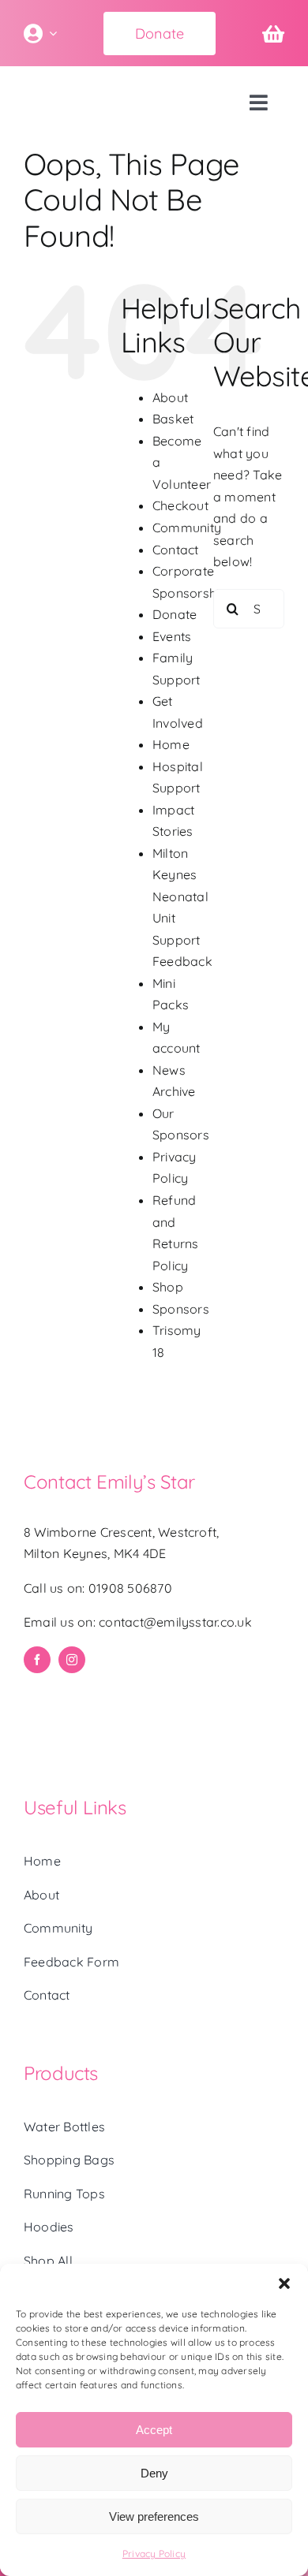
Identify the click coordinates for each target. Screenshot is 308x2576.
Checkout (180, 505)
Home (171, 744)
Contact (176, 550)
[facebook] (37, 1660)
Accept (154, 2430)
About (170, 397)
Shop (168, 1287)
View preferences (154, 2516)
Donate (175, 614)
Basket (173, 419)
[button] (284, 2283)
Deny (154, 2473)
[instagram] (72, 1660)
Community (187, 528)
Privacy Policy (154, 2554)
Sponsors (181, 1309)
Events (172, 636)
